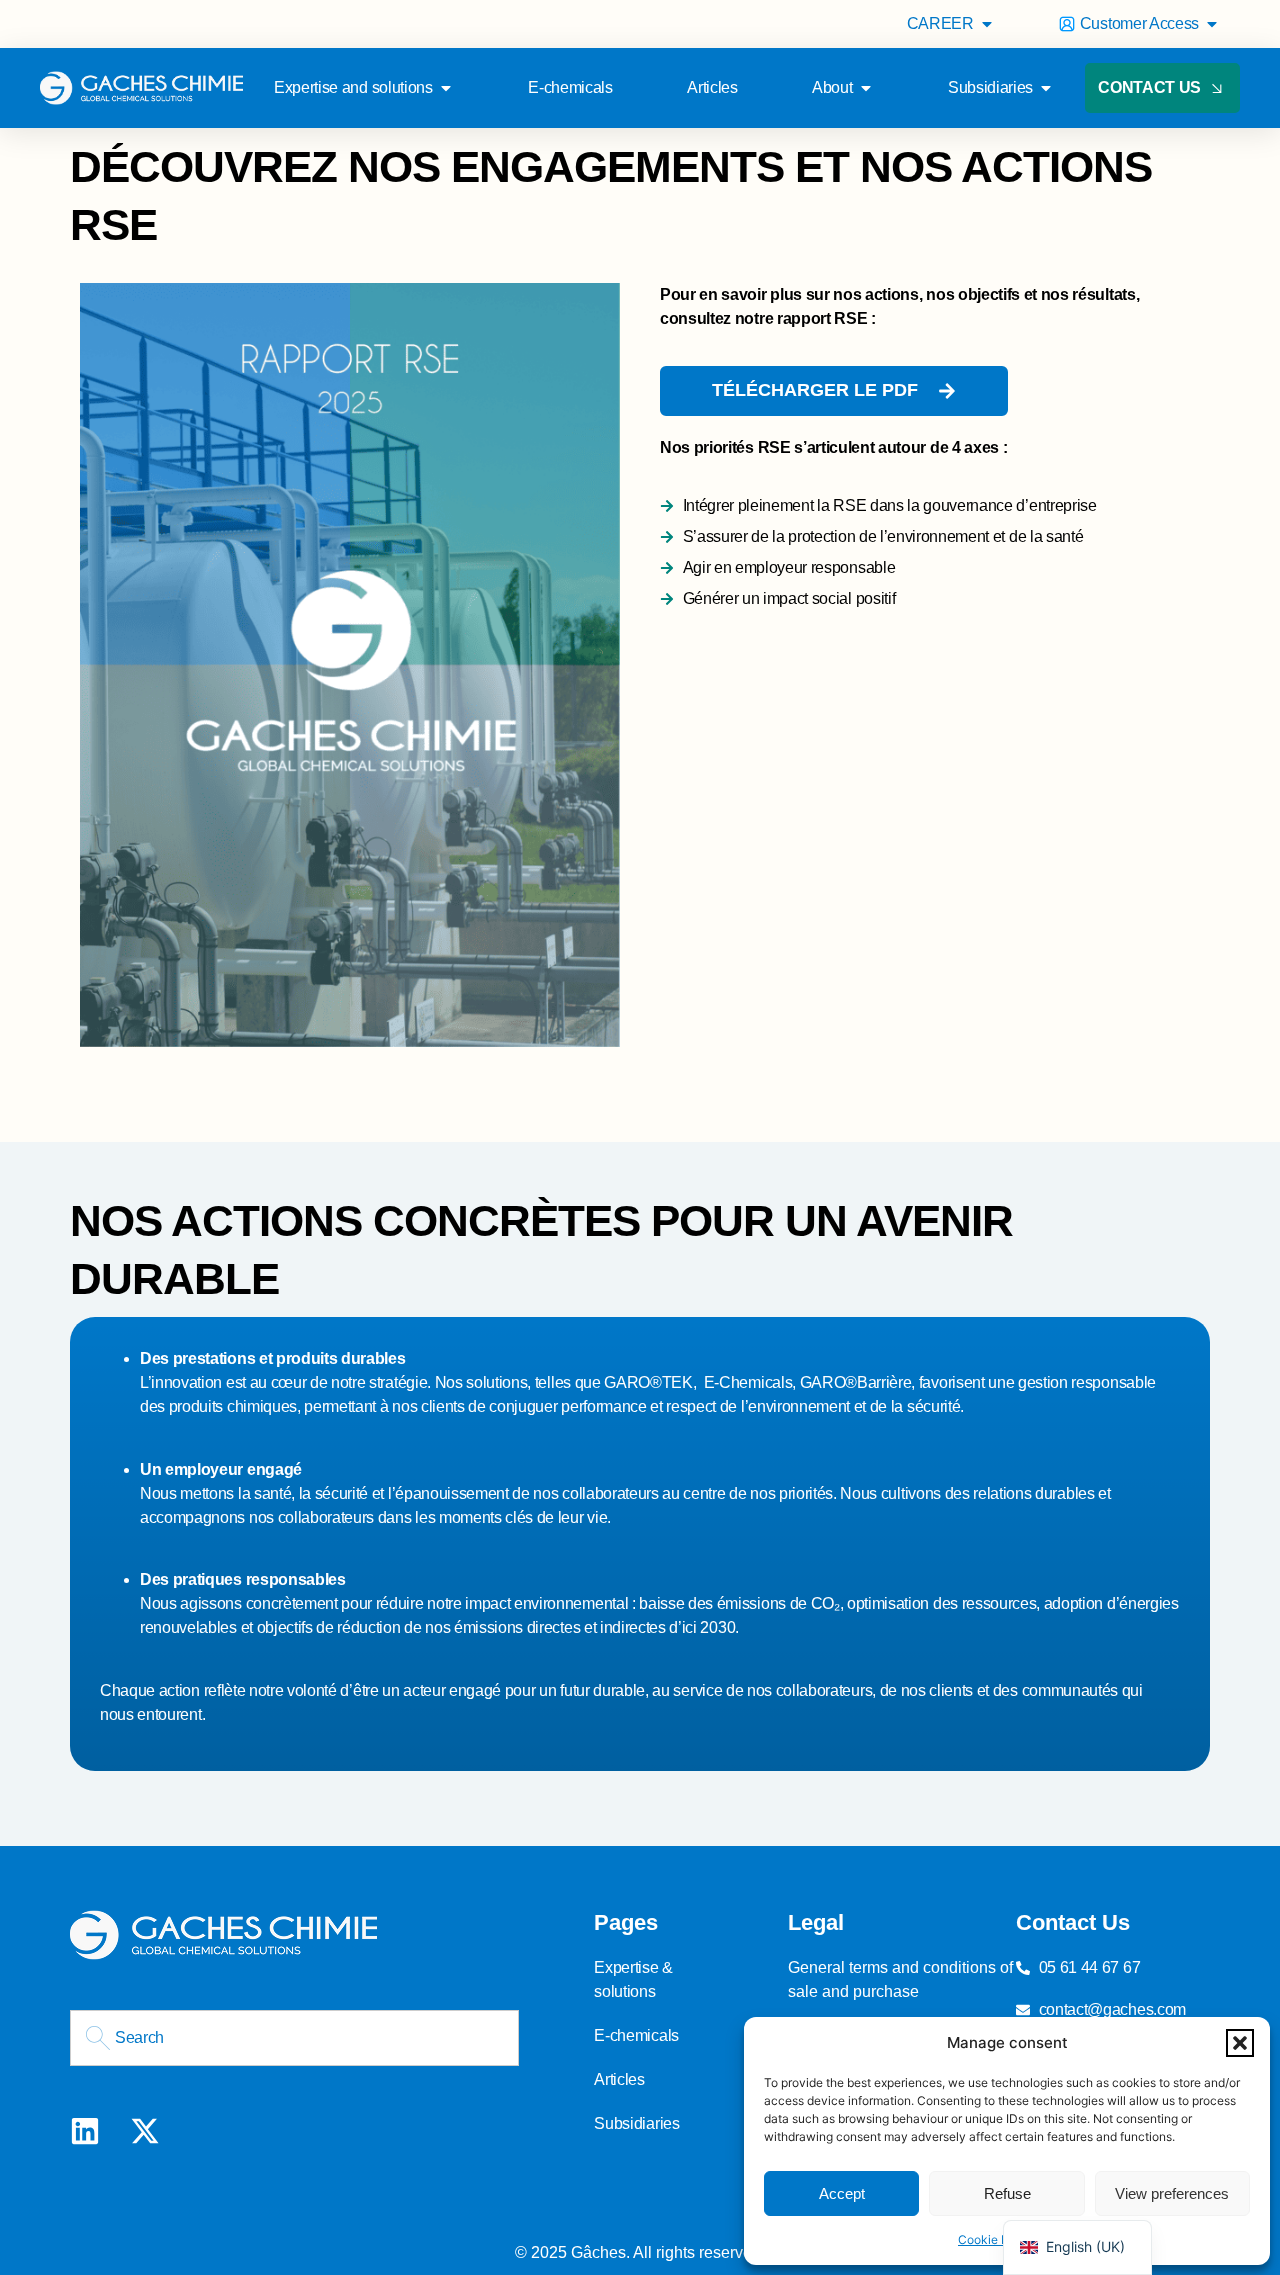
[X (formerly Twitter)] (145, 2131)
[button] (1240, 2043)
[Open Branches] (1046, 88)
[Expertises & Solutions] (446, 88)
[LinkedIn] (85, 2131)
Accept (842, 2193)
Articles (619, 2079)
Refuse (1007, 2193)
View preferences (1172, 2193)
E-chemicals (636, 2035)
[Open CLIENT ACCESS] (1212, 24)
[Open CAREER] (987, 24)
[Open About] (866, 88)
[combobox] (294, 2038)
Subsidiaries (636, 2123)
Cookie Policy (997, 2239)
